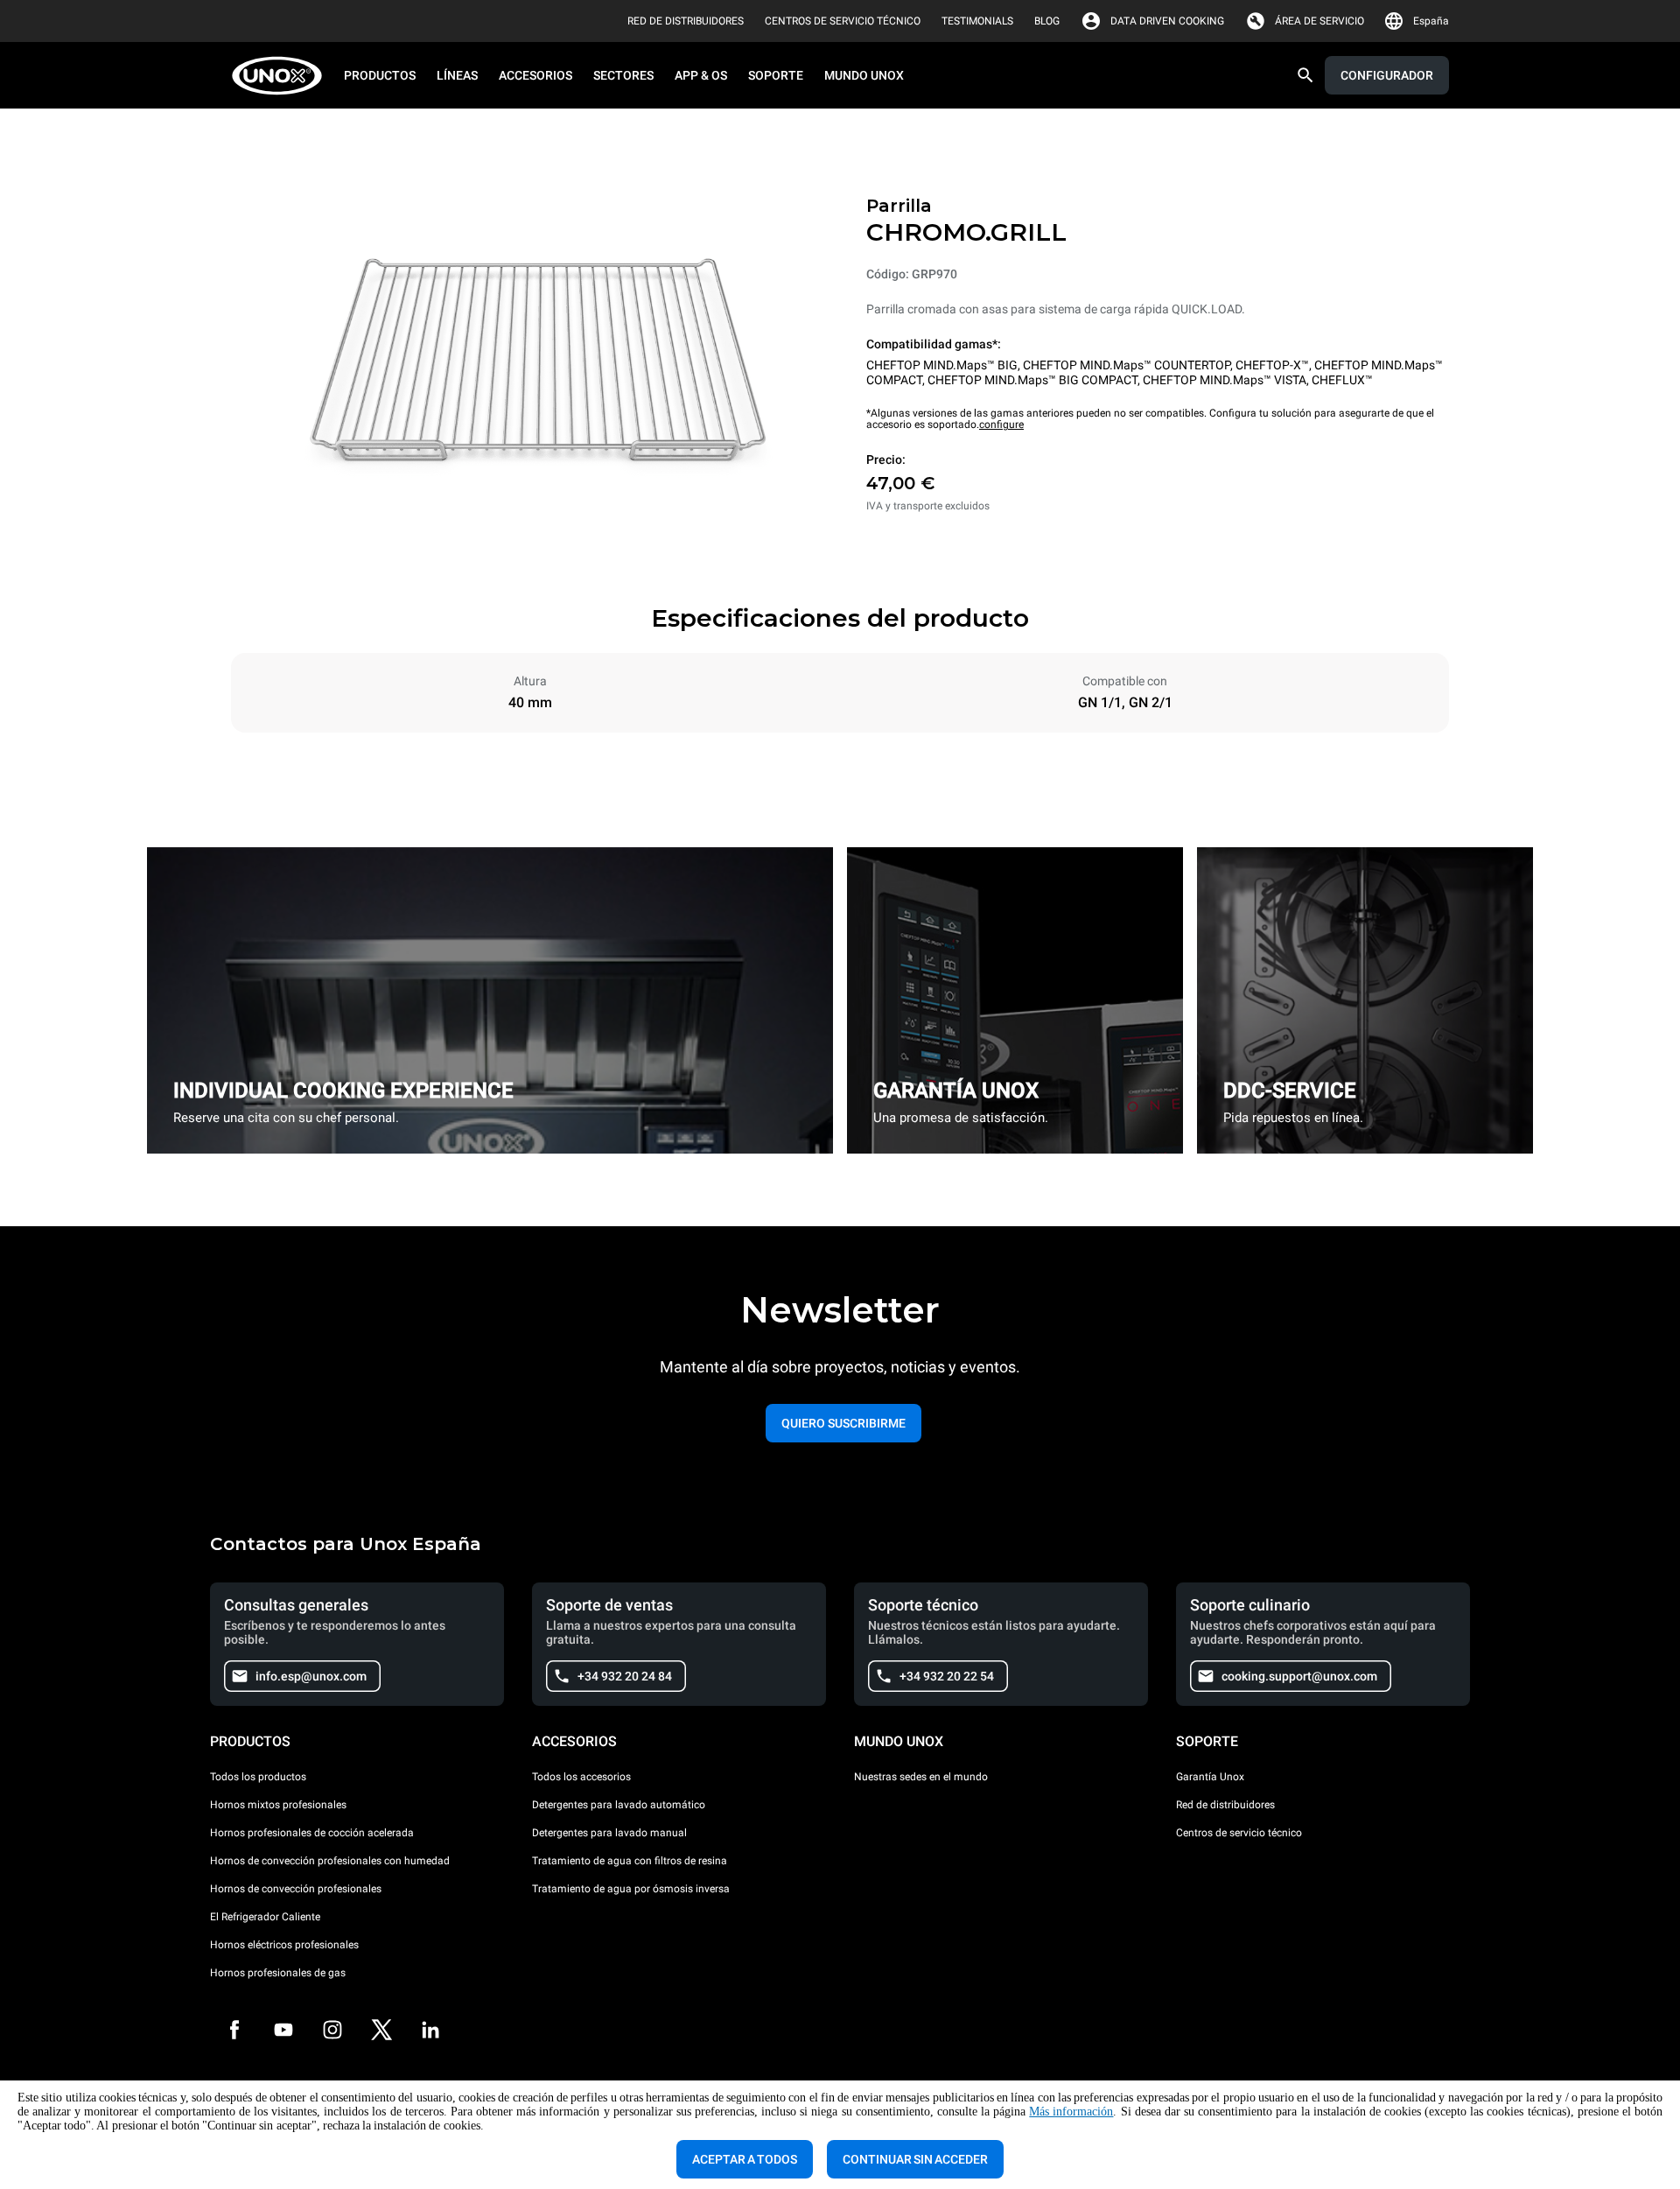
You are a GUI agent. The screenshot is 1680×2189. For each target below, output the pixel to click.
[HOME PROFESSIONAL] (282, 76)
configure (1001, 424)
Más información (1071, 2112)
